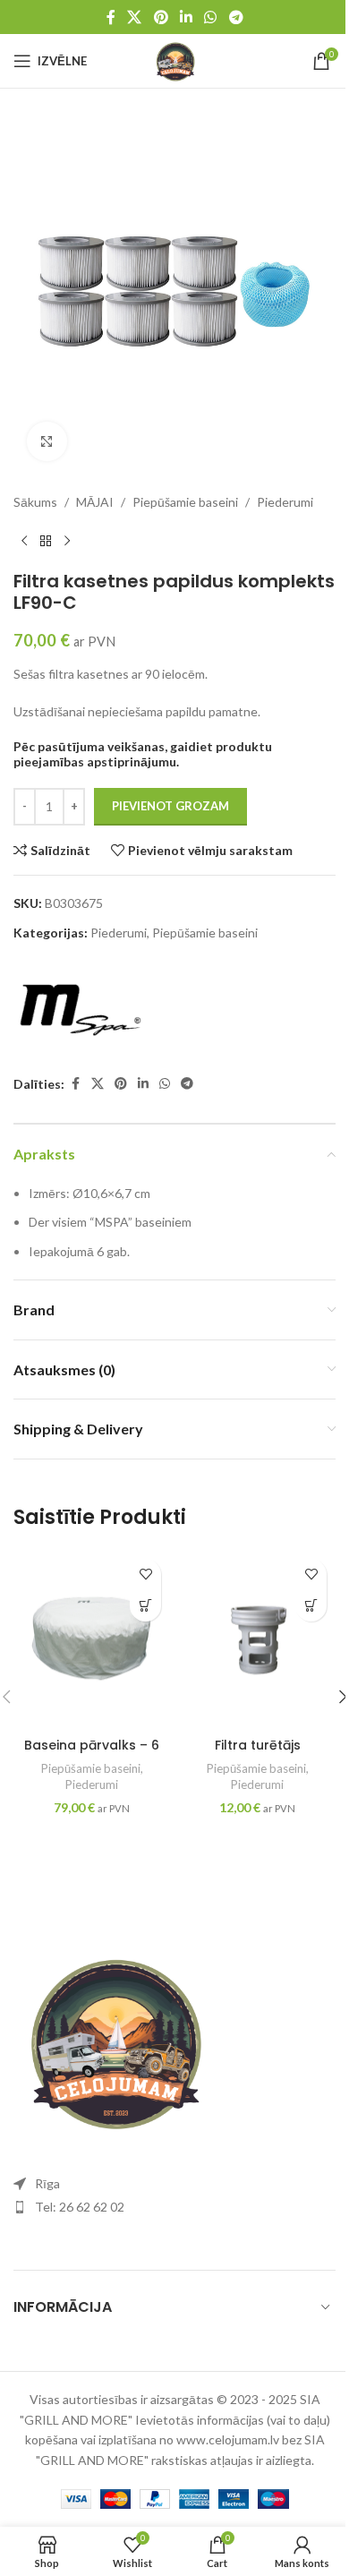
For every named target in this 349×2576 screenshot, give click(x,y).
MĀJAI (95, 502)
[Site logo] (174, 60)
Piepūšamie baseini (185, 502)
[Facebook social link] (111, 17)
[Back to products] (46, 542)
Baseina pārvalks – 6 (92, 1745)
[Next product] (67, 542)
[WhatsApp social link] (211, 17)
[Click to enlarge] (47, 442)
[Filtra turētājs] (257, 1639)
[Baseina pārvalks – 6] (92, 1639)
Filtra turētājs (258, 1745)
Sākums (35, 502)
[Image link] (112, 2038)
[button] (145, 1606)
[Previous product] (24, 542)
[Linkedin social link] (186, 17)
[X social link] (135, 17)
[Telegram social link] (236, 17)
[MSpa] (81, 1009)
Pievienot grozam (170, 806)
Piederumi (285, 502)
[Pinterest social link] (161, 17)
